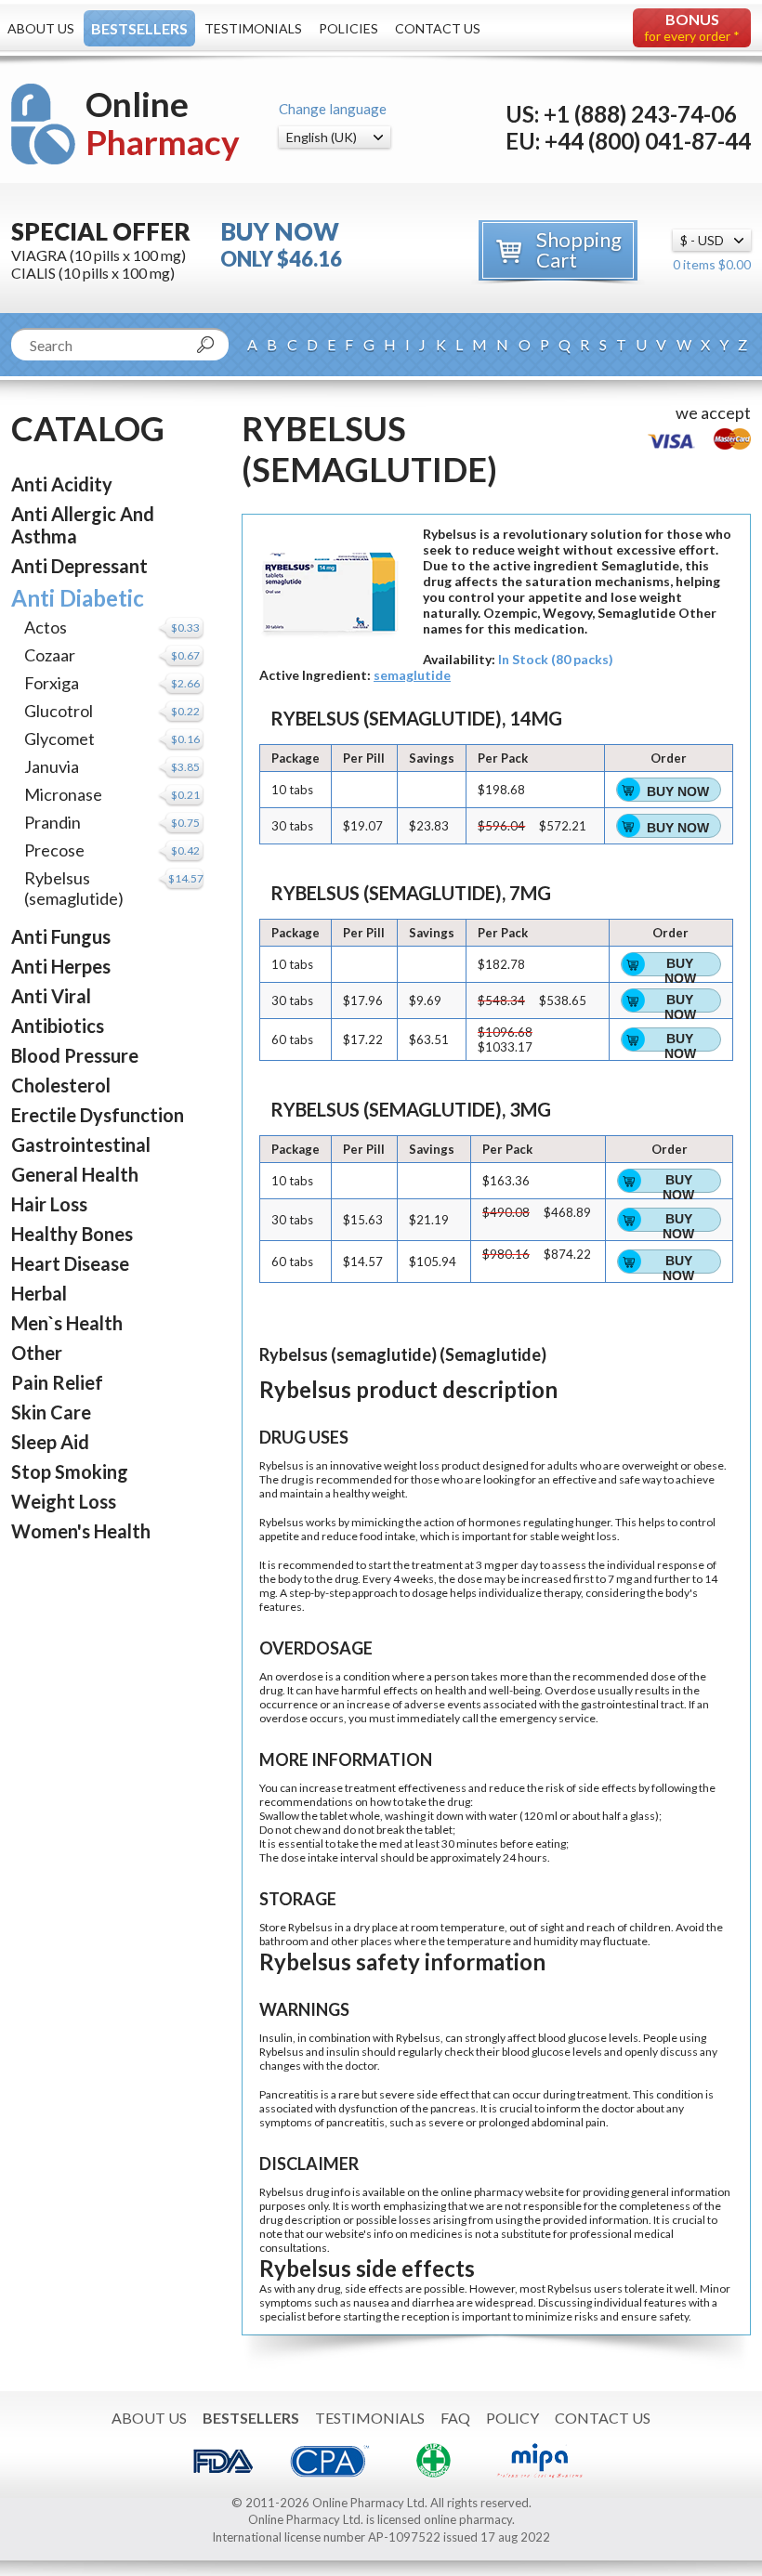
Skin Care (51, 1412)
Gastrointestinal (81, 1144)
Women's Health (81, 1531)
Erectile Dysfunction (98, 1115)
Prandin (53, 822)
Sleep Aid (50, 1442)
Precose (54, 850)
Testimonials (253, 28)
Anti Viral (51, 996)
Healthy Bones (72, 1234)
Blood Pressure (75, 1055)
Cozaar (50, 655)
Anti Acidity (62, 484)
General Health (75, 1174)
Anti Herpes (61, 966)
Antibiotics (58, 1026)
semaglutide (412, 675)
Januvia (52, 766)
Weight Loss (64, 1501)
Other (37, 1353)
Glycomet (59, 739)
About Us (41, 28)
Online (163, 123)
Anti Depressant (79, 566)
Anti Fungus (61, 936)
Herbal (39, 1293)
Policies (348, 28)
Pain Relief (57, 1382)
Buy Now (678, 791)
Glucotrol (59, 711)
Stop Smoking (70, 1471)
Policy (512, 2418)
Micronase (63, 794)
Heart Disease (70, 1263)
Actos (46, 627)
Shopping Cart (579, 249)
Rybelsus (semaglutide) (74, 888)
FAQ (455, 2418)
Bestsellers (139, 28)
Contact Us (438, 28)
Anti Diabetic (78, 598)
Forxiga (52, 683)
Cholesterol (61, 1085)
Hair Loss (49, 1204)
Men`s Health (67, 1323)
